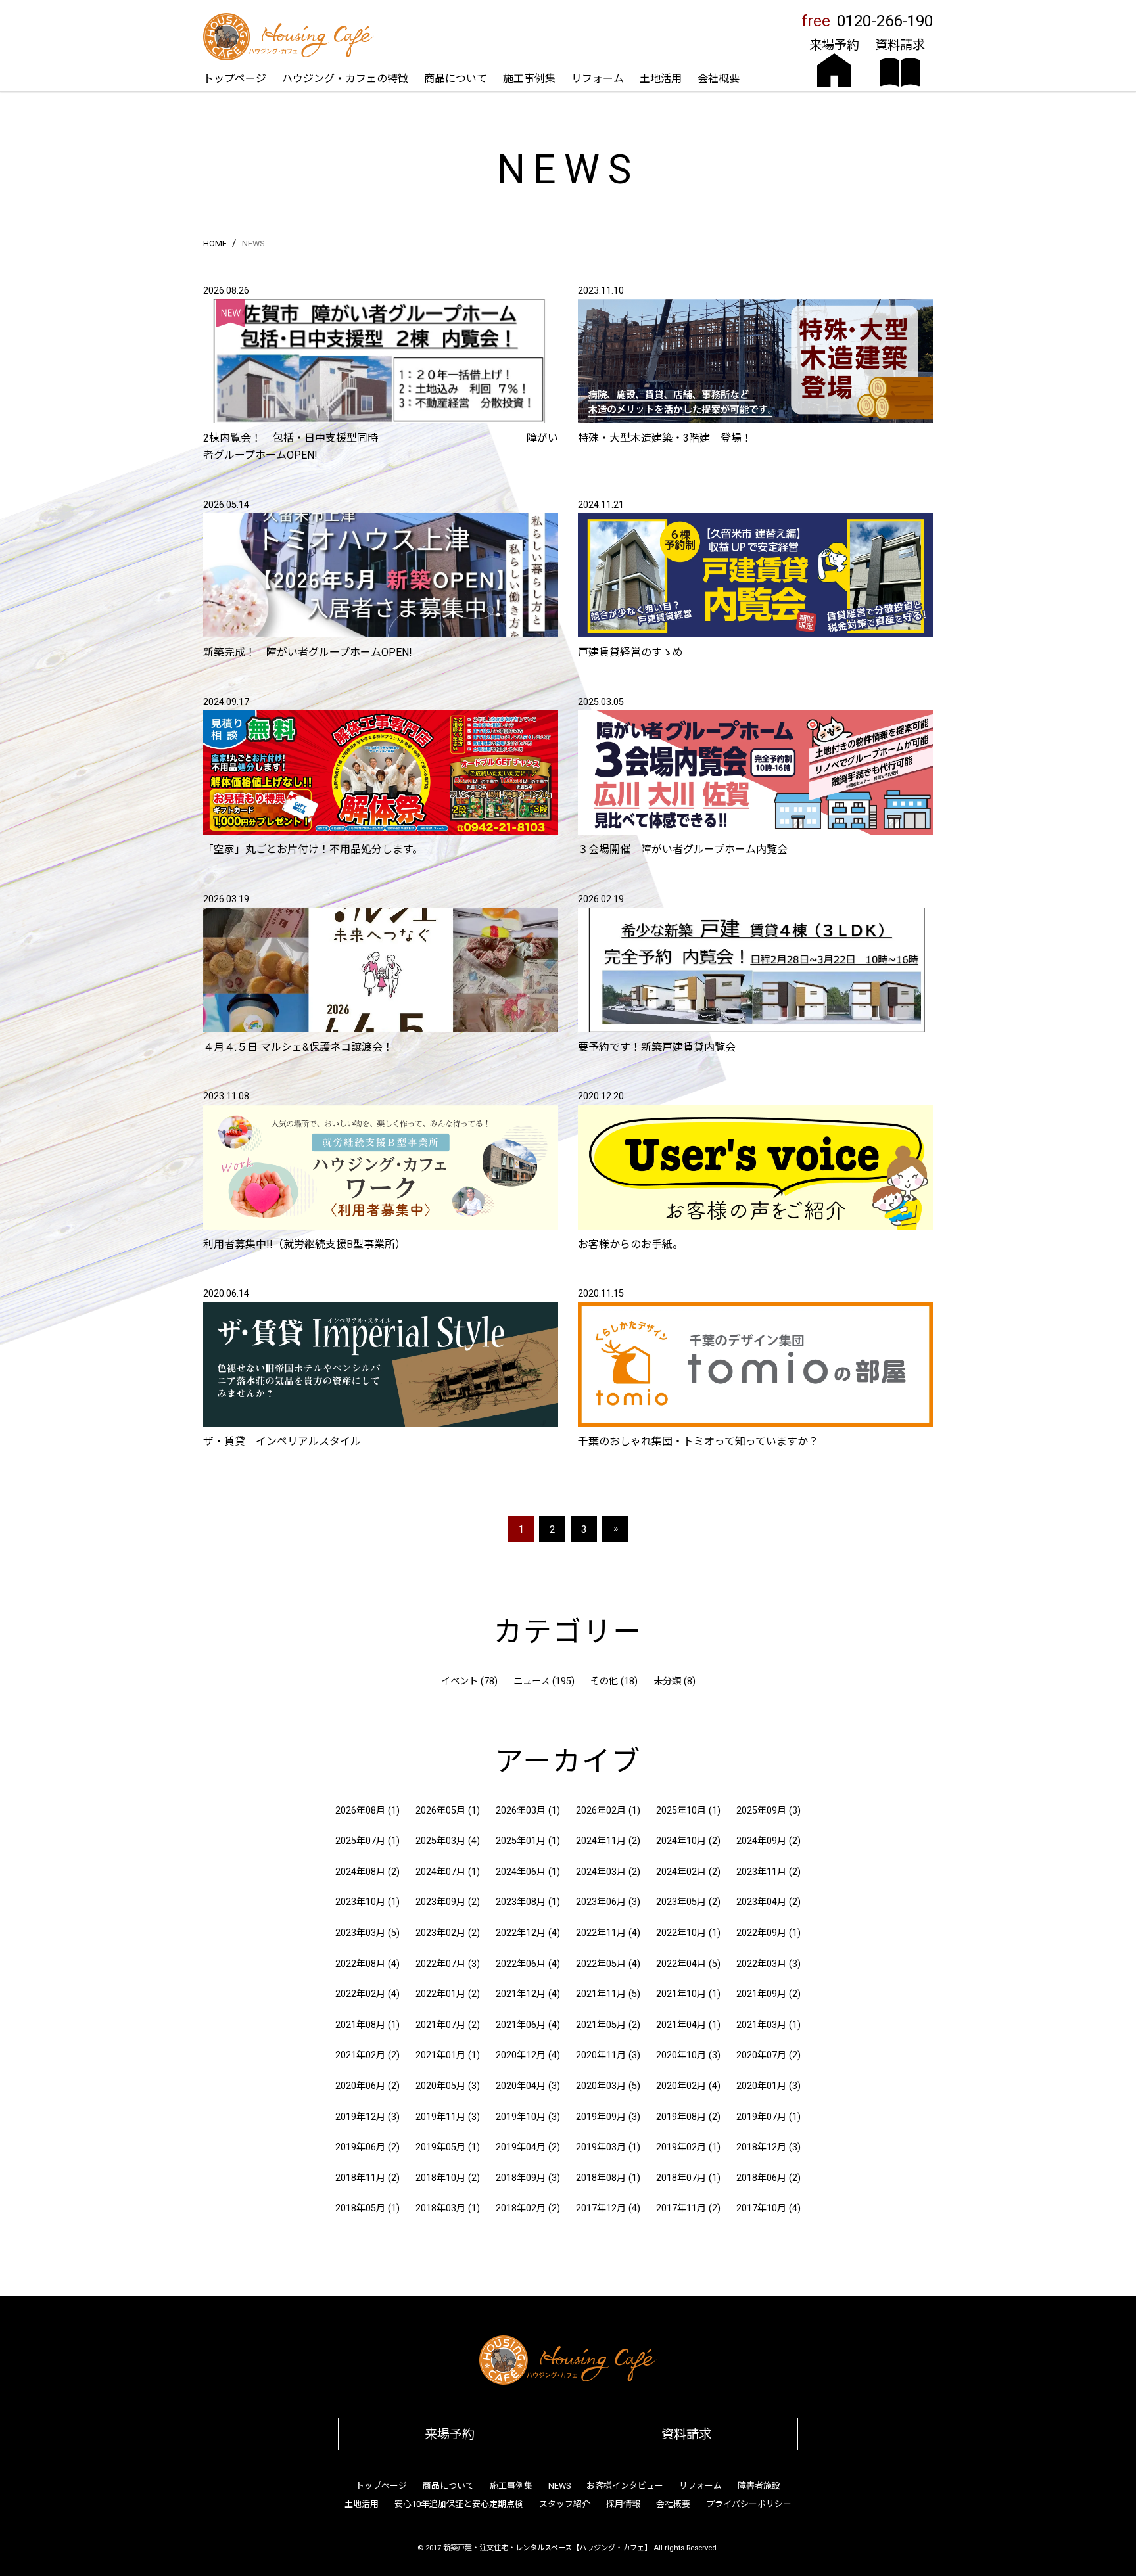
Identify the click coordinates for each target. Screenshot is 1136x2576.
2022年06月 (521, 1964)
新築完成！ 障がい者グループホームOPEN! (308, 652)
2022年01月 (440, 1994)
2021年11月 (601, 1994)
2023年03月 (360, 1933)
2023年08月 (521, 1902)
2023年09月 (440, 1902)
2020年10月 (681, 2055)
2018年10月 (440, 2178)
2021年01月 (440, 2055)
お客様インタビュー (625, 2486)
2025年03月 (440, 1841)
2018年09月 (521, 2178)
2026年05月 (440, 1811)
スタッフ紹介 (565, 2504)
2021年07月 (440, 2025)
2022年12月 (521, 1933)
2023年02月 (440, 1933)
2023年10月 (360, 1902)
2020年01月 (761, 2086)
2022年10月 (681, 1933)
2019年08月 (681, 2117)
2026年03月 (521, 1811)
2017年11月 (681, 2208)
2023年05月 (681, 1902)
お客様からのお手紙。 (630, 1244)
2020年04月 (521, 2086)
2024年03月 (601, 1872)
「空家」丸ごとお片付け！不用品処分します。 (316, 849)
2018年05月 (360, 2208)
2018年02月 (521, 2208)
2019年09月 (601, 2117)
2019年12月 (360, 2117)
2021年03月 (761, 2025)
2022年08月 (360, 1964)
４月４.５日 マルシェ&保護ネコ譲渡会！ (298, 1047)
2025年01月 (521, 1841)
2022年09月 (761, 1933)
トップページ (235, 79)
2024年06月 (521, 1872)
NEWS (559, 2486)
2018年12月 (761, 2147)
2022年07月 (440, 1964)
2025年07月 (360, 1841)
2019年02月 (681, 2147)
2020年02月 (681, 2086)
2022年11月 (601, 1933)
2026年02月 (601, 1811)
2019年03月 (601, 2147)
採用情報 (623, 2504)
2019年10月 (521, 2117)
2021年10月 (681, 1994)
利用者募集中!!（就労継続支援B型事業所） (304, 1244)
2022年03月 (761, 1964)
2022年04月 (681, 1964)
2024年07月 (440, 1872)
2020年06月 (360, 2086)
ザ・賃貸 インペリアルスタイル (282, 1441)
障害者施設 (759, 2486)
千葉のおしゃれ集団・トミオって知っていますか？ (698, 1441)
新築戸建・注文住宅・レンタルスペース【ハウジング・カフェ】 (547, 2548)
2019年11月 (440, 2117)
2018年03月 (440, 2208)
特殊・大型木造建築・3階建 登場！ (665, 438)
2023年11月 (761, 1872)
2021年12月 (521, 1994)
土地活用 (661, 79)
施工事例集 (529, 79)
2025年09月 (761, 1811)
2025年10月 (681, 1811)
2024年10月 (681, 1841)
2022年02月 (360, 1994)
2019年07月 (761, 2117)
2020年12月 (521, 2055)
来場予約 (450, 2434)
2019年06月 (360, 2147)
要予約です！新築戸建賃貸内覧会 (657, 1047)
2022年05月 (601, 1964)
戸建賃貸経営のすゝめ (630, 652)
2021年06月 (521, 2025)
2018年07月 (681, 2178)
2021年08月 (360, 2025)
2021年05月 (601, 2025)
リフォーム (598, 79)
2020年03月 (601, 2086)
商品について (456, 79)
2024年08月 (360, 1872)
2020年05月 (440, 2086)
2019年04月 (521, 2147)
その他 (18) (614, 1681)
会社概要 (719, 79)
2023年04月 (761, 1902)
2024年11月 (601, 1841)
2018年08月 (601, 2178)
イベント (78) (469, 1681)
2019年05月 (440, 2147)
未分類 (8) (674, 1681)
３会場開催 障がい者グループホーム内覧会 (683, 849)
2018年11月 (360, 2178)
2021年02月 (360, 2055)
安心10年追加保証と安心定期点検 (459, 2504)
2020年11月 (601, 2055)
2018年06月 (761, 2178)
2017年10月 (761, 2208)
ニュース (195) (544, 1681)
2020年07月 (761, 2055)
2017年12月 (601, 2208)
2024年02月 (681, 1872)
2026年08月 (360, 1811)
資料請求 (686, 2434)
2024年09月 (761, 1841)
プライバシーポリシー (749, 2504)
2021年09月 (761, 1994)
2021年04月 (681, 2025)
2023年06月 (601, 1902)
